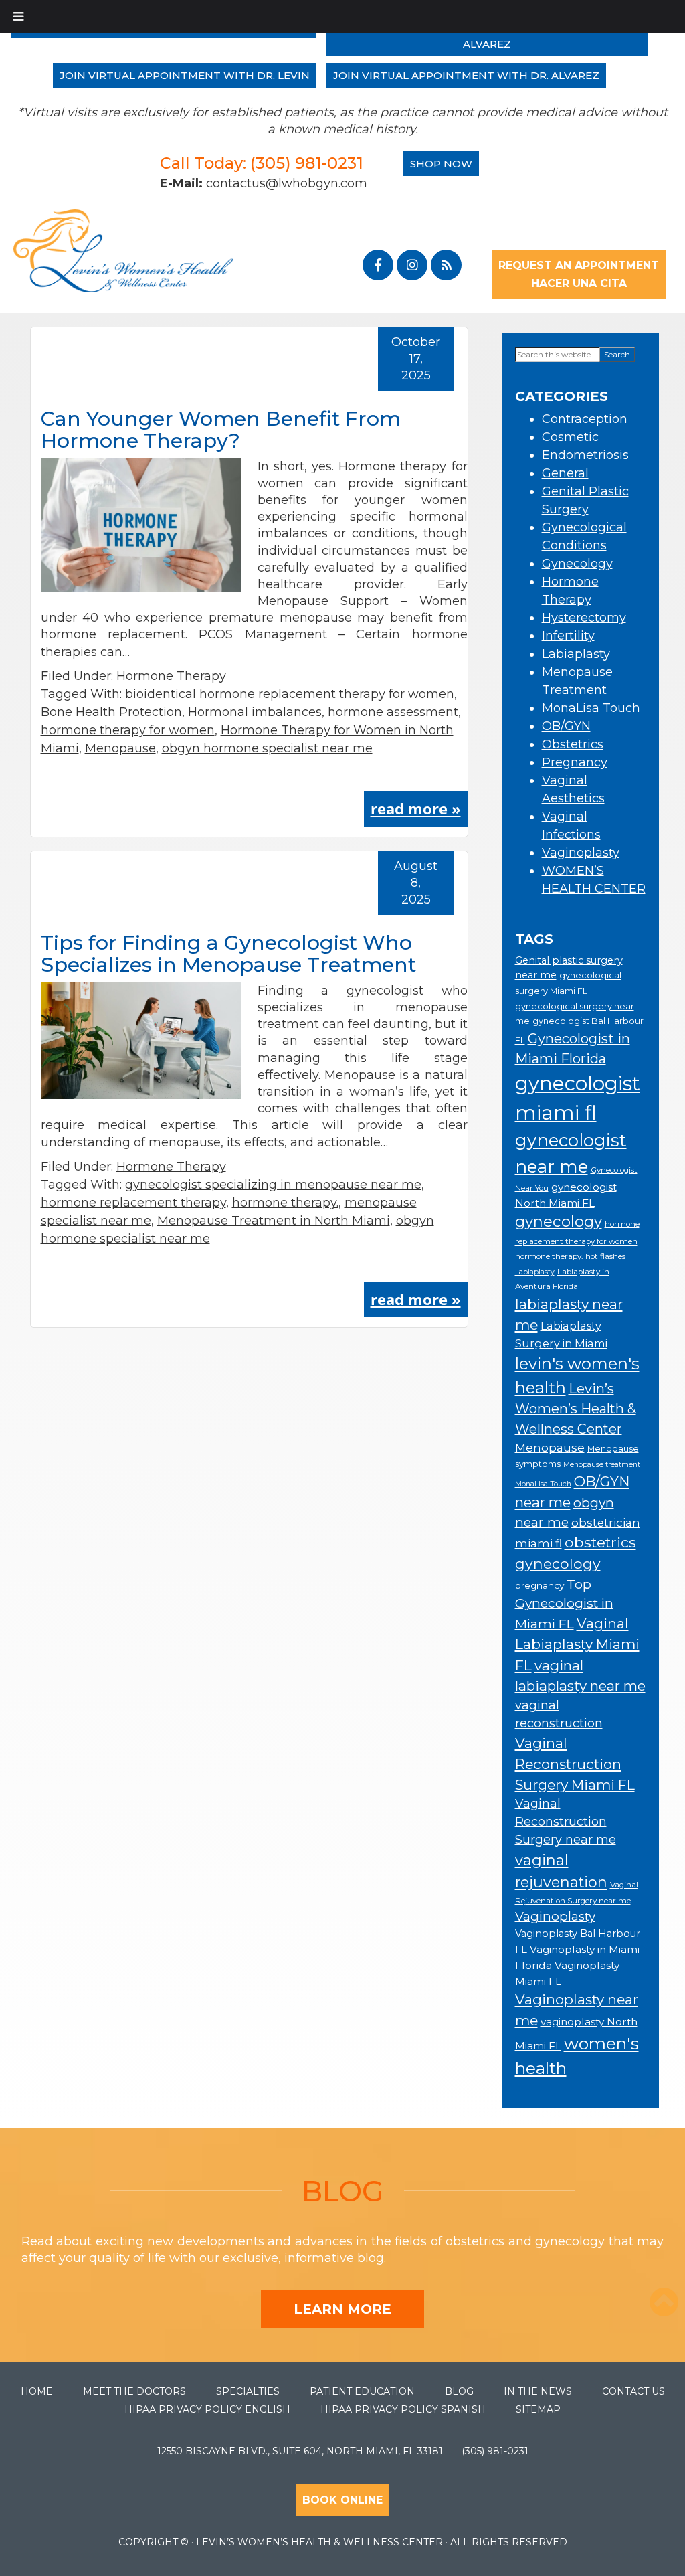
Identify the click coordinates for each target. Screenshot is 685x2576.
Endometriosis (585, 455)
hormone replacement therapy (133, 1203)
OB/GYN (566, 726)
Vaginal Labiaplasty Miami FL (577, 1644)
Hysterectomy (584, 618)
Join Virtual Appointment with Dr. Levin (185, 75)
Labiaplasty (576, 654)
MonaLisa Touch (591, 708)
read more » (416, 808)
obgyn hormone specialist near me (267, 748)
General (565, 473)
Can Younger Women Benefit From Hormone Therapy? (221, 430)
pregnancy (540, 1585)
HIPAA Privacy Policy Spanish (403, 2409)
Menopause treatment (602, 1465)
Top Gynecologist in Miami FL (564, 1604)
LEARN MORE (342, 2309)
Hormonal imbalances (255, 712)
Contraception (585, 419)
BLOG (343, 2191)
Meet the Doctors (134, 2391)
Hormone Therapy (171, 676)
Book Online (342, 2500)
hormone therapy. (285, 1203)
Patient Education (362, 2391)
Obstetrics (573, 744)
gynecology (559, 1221)
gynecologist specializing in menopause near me (273, 1185)
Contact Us (633, 2391)
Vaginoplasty (581, 853)
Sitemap (538, 2409)
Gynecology (577, 564)
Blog (459, 2391)
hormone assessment (393, 712)
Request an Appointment (579, 265)
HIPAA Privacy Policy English (207, 2409)
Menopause (120, 748)
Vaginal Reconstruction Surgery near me (566, 1821)
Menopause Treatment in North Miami (274, 1221)
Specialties (248, 2391)
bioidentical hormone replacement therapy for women (290, 694)
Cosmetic (570, 437)
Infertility (568, 636)
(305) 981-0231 (495, 2451)
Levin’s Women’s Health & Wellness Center (576, 1409)
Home (37, 2391)
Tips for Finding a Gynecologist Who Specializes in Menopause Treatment (228, 954)
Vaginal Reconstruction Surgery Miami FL (575, 1764)
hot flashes (605, 1256)
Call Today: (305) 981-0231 (262, 163)
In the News (538, 2391)
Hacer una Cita (578, 283)
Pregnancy (575, 762)
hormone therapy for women (128, 730)
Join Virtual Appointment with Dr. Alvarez (466, 75)
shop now (441, 164)
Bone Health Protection (111, 712)
